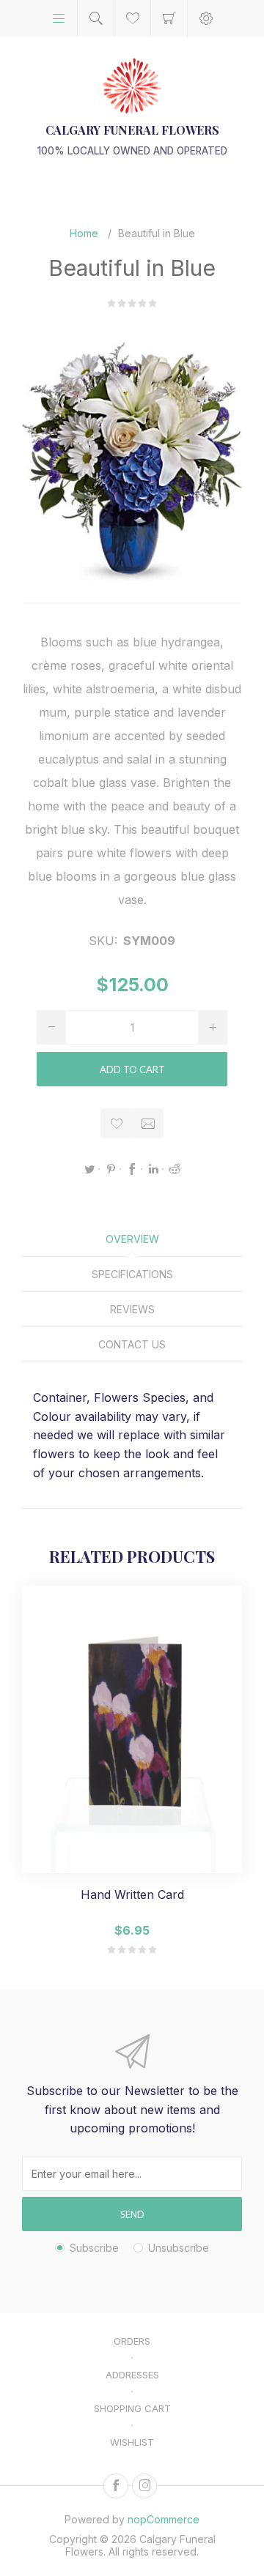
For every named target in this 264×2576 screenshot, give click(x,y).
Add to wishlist (116, 1123)
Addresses (132, 2375)
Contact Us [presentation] (132, 1344)
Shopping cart (169, 18)
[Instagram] (144, 2486)
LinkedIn (153, 1169)
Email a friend (148, 1123)
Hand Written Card (132, 1895)
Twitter (89, 1169)
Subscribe (94, 2248)
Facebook (132, 1169)
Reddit (175, 1169)
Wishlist (132, 2442)
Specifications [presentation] (132, 1274)
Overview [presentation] (132, 1239)
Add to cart (132, 1069)
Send (132, 2214)
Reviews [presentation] (132, 1309)
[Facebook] (116, 2486)
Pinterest (111, 1169)
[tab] (132, 1239)
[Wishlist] (132, 18)
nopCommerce (164, 2519)
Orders (132, 2341)
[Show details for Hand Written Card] (132, 1729)
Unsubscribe (179, 2248)
